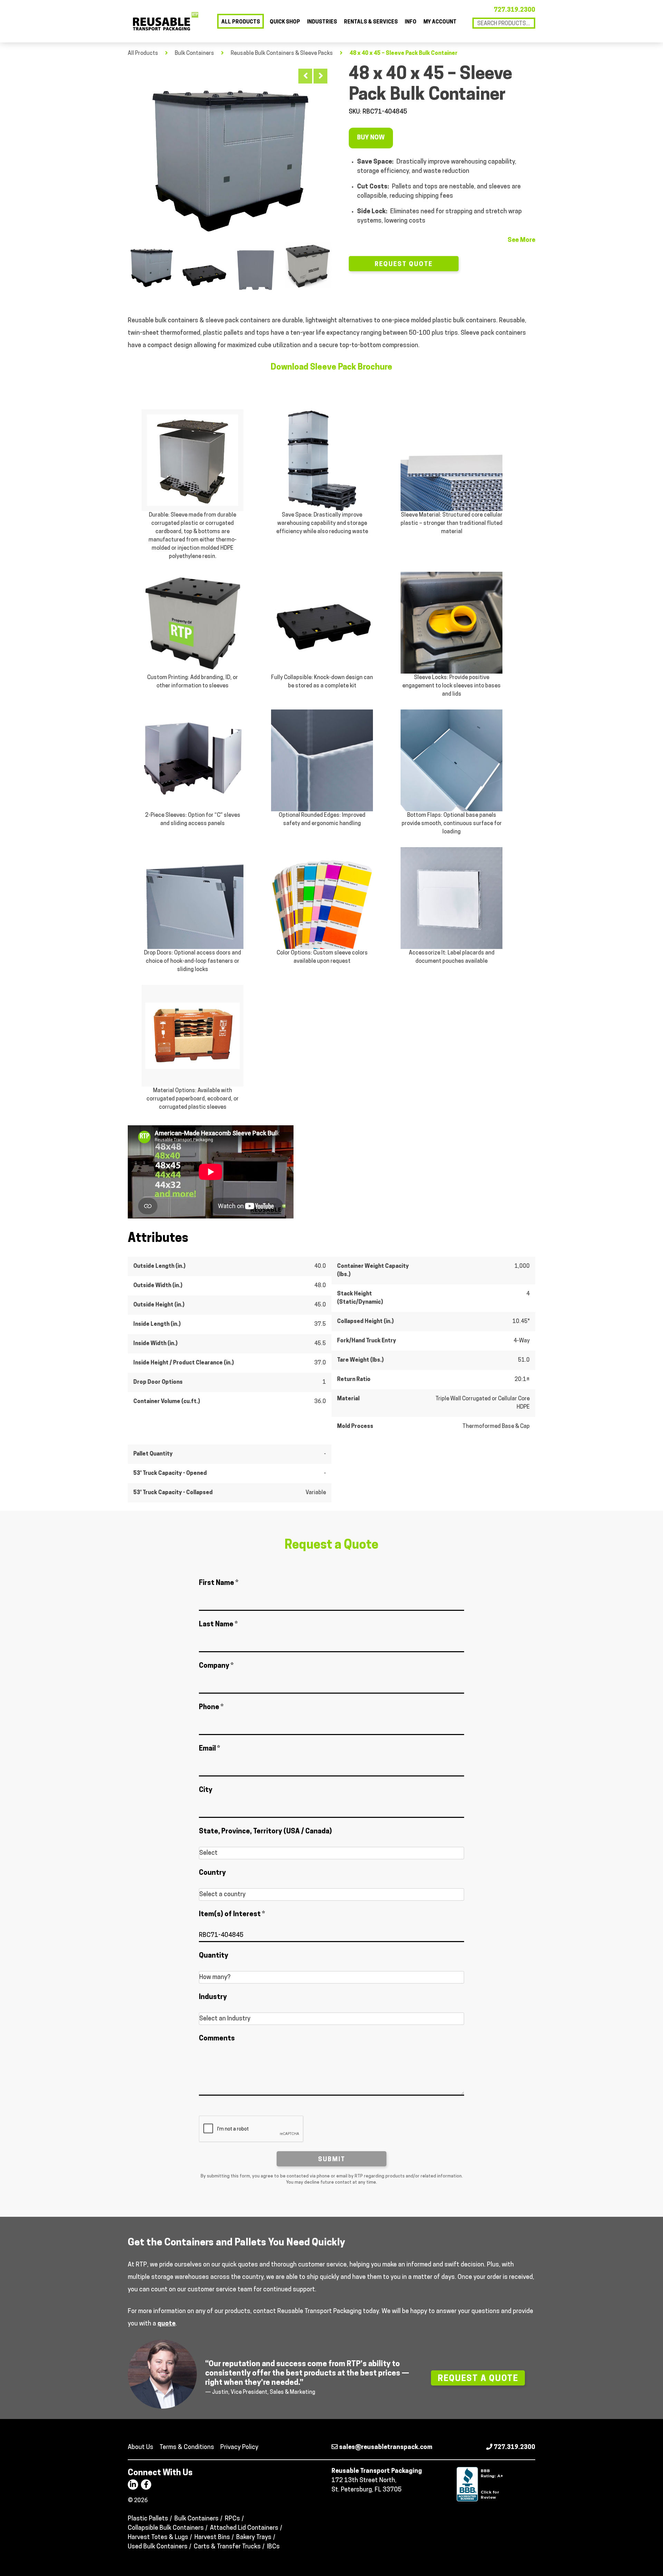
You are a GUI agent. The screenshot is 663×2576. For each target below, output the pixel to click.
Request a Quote (478, 2379)
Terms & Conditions (187, 2448)
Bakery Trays (254, 2538)
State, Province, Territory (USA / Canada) (265, 1832)
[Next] (320, 76)
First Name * (219, 1583)
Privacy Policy (239, 2448)
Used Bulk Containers (158, 2547)
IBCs (273, 2547)
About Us (141, 2448)
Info (411, 22)
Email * (209, 1749)
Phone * (211, 1707)
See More (521, 241)
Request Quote (404, 265)
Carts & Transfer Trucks (227, 2547)
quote (166, 2324)
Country (212, 1873)
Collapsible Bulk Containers (166, 2528)
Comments (217, 2039)
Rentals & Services (371, 22)
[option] (230, 151)
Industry (213, 1997)
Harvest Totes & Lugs (158, 2538)
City (206, 1790)
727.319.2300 (515, 10)
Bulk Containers (194, 53)
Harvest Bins (212, 2538)
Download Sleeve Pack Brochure (331, 368)
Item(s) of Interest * (232, 1914)
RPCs (232, 2519)
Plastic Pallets (148, 2519)
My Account (440, 22)
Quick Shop (285, 22)
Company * (216, 1666)
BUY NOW (371, 138)
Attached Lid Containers (244, 2528)
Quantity (214, 1956)
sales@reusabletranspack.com (385, 2448)
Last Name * (218, 1625)
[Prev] (305, 76)
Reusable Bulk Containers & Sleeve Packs (282, 53)
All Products (241, 22)
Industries (322, 22)
